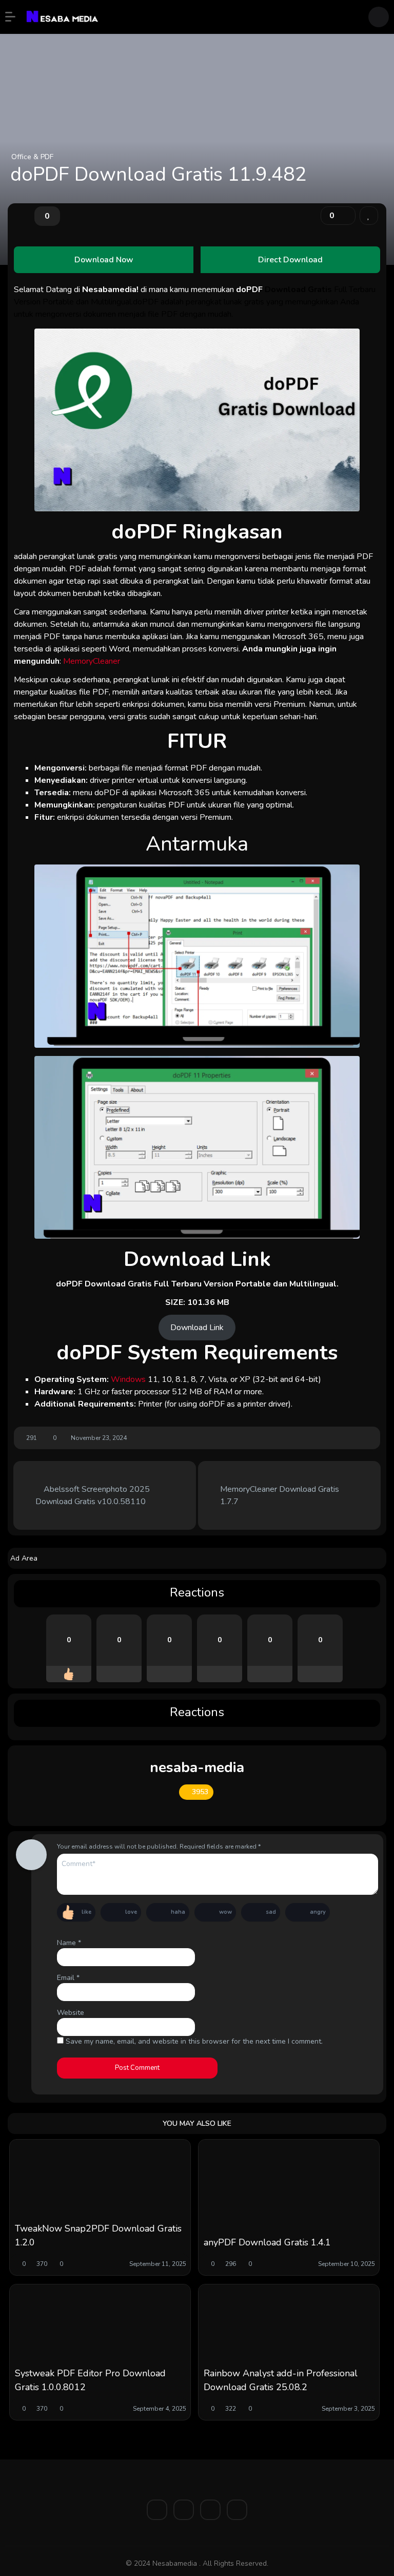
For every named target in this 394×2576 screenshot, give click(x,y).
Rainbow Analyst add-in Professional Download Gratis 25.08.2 (281, 2380)
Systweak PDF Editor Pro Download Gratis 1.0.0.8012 (90, 2380)
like (86, 1912)
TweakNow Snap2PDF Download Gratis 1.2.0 (98, 2235)
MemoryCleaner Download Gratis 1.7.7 (280, 1495)
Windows (129, 1379)
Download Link (197, 1328)
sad (271, 1912)
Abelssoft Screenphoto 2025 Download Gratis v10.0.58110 (93, 1495)
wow (225, 1912)
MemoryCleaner (92, 661)
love (131, 1912)
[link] (369, 216)
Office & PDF (32, 157)
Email (68, 1978)
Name (69, 1943)
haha (178, 1912)
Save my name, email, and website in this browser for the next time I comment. (194, 2041)
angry (318, 1912)
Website (71, 2013)
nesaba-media (197, 1767)
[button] (15, 17)
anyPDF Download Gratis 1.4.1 (267, 2242)
